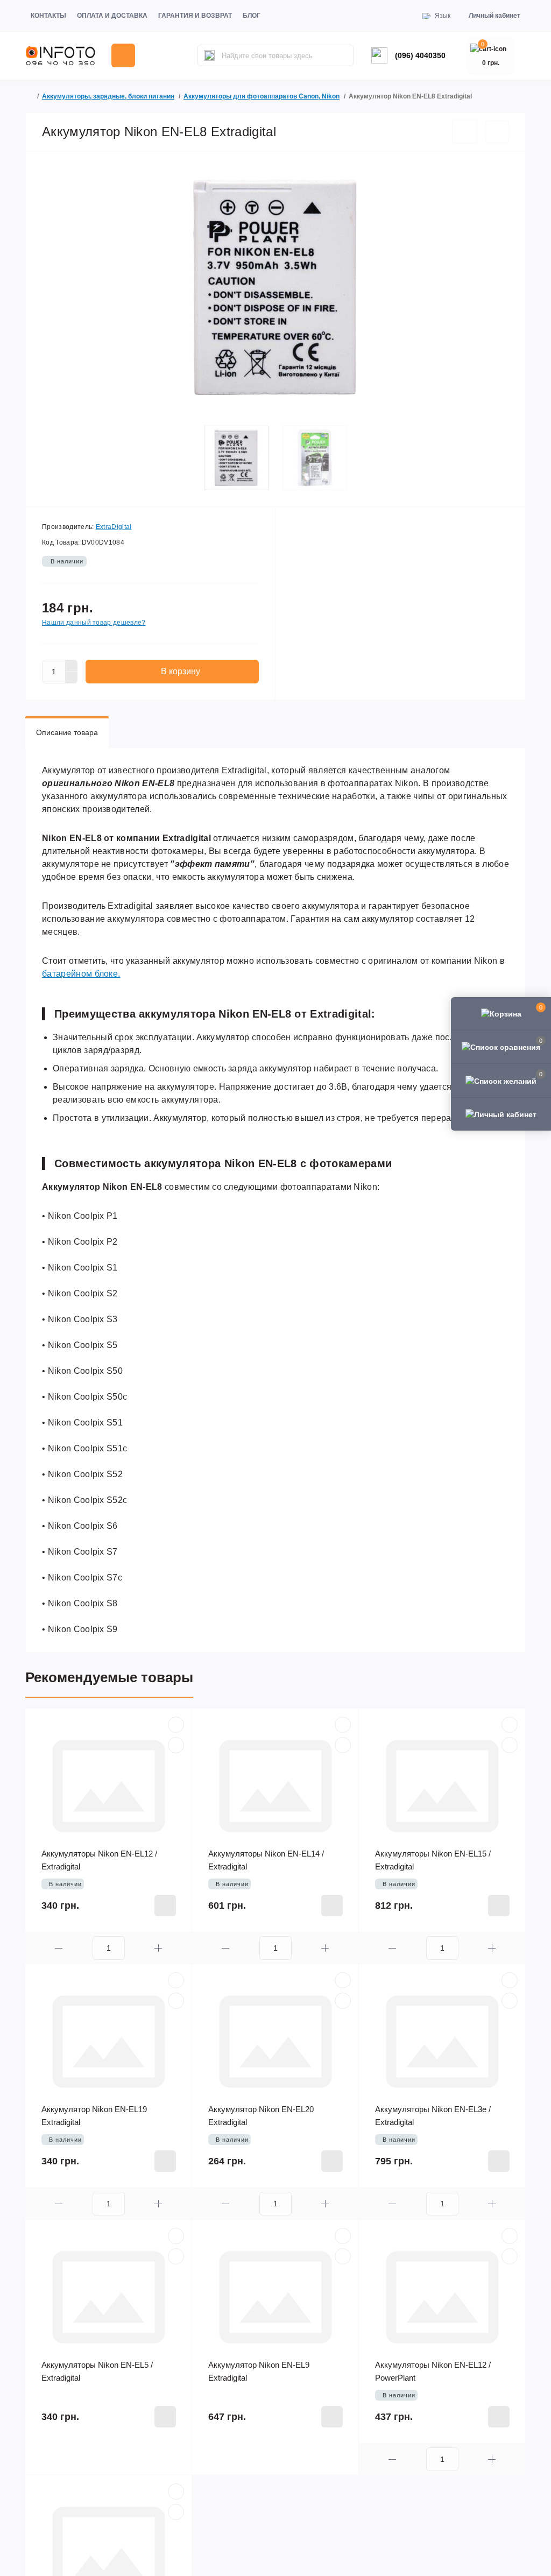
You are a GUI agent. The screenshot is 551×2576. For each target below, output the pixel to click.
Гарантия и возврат (195, 16)
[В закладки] (465, 132)
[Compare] (176, 1745)
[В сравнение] (497, 132)
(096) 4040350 (420, 55)
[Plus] (72, 666)
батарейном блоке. (81, 974)
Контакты (48, 16)
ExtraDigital (114, 527)
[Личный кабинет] (501, 1114)
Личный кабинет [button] (495, 16)
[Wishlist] (176, 1725)
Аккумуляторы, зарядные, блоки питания (108, 96)
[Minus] (72, 677)
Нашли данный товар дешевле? (94, 623)
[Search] (209, 55)
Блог (252, 16)
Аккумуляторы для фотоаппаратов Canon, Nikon (262, 96)
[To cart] (165, 1905)
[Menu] (123, 55)
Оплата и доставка (112, 16)
